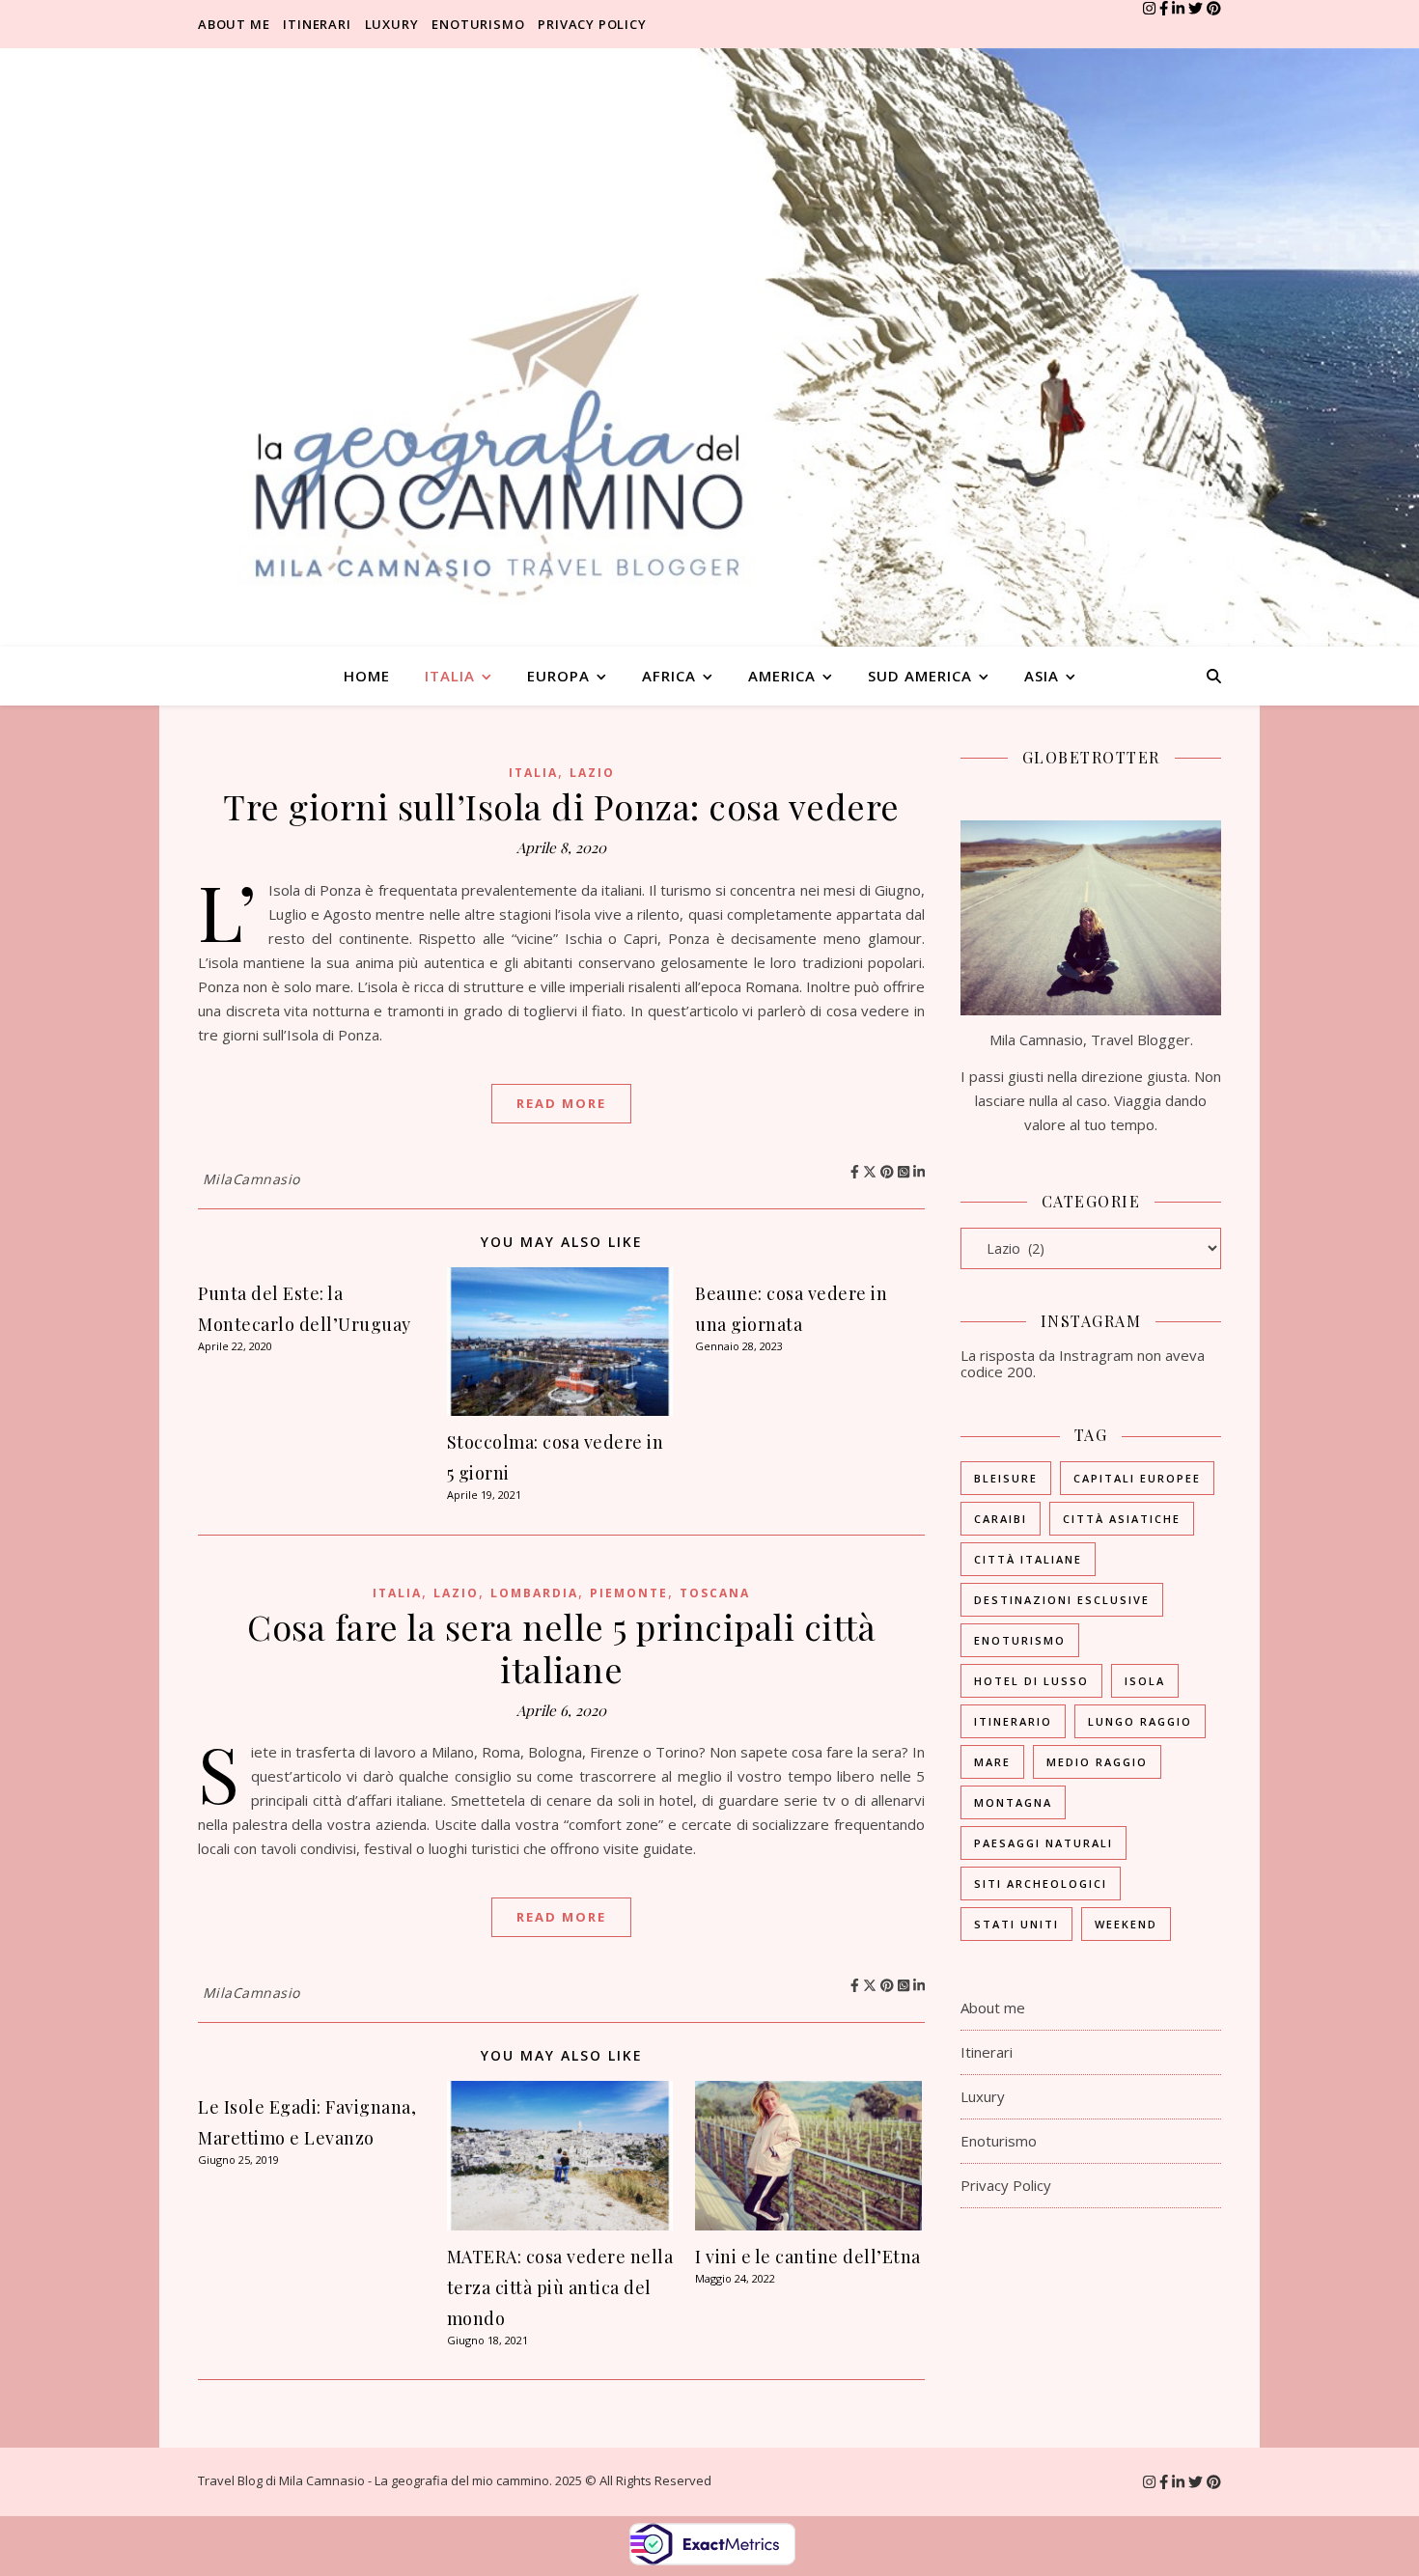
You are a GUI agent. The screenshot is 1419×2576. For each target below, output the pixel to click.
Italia (450, 676)
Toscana (715, 1593)
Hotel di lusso (1031, 1681)
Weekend (1126, 1924)
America (782, 676)
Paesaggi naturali (1043, 1843)
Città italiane (1028, 1559)
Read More (561, 1103)
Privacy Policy (592, 24)
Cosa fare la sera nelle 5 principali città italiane (561, 1648)
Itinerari (317, 24)
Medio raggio (1097, 1762)
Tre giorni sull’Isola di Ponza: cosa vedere (561, 806)
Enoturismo (478, 24)
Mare (992, 1762)
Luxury (392, 24)
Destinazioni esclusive (1062, 1600)
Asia (1042, 676)
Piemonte (629, 1593)
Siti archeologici (1041, 1884)
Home (367, 676)
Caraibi (1001, 1519)
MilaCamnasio (251, 1179)
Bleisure (1006, 1478)
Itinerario (1013, 1721)
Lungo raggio (1140, 1721)
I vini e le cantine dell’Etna (808, 2257)
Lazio (592, 773)
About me (234, 24)
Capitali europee (1137, 1478)
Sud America (920, 676)
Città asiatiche (1122, 1519)
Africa (669, 676)
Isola (1145, 1681)
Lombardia (534, 1593)
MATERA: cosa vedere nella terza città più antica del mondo (560, 2287)
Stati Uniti (1016, 1924)
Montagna (1013, 1802)
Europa (558, 676)
